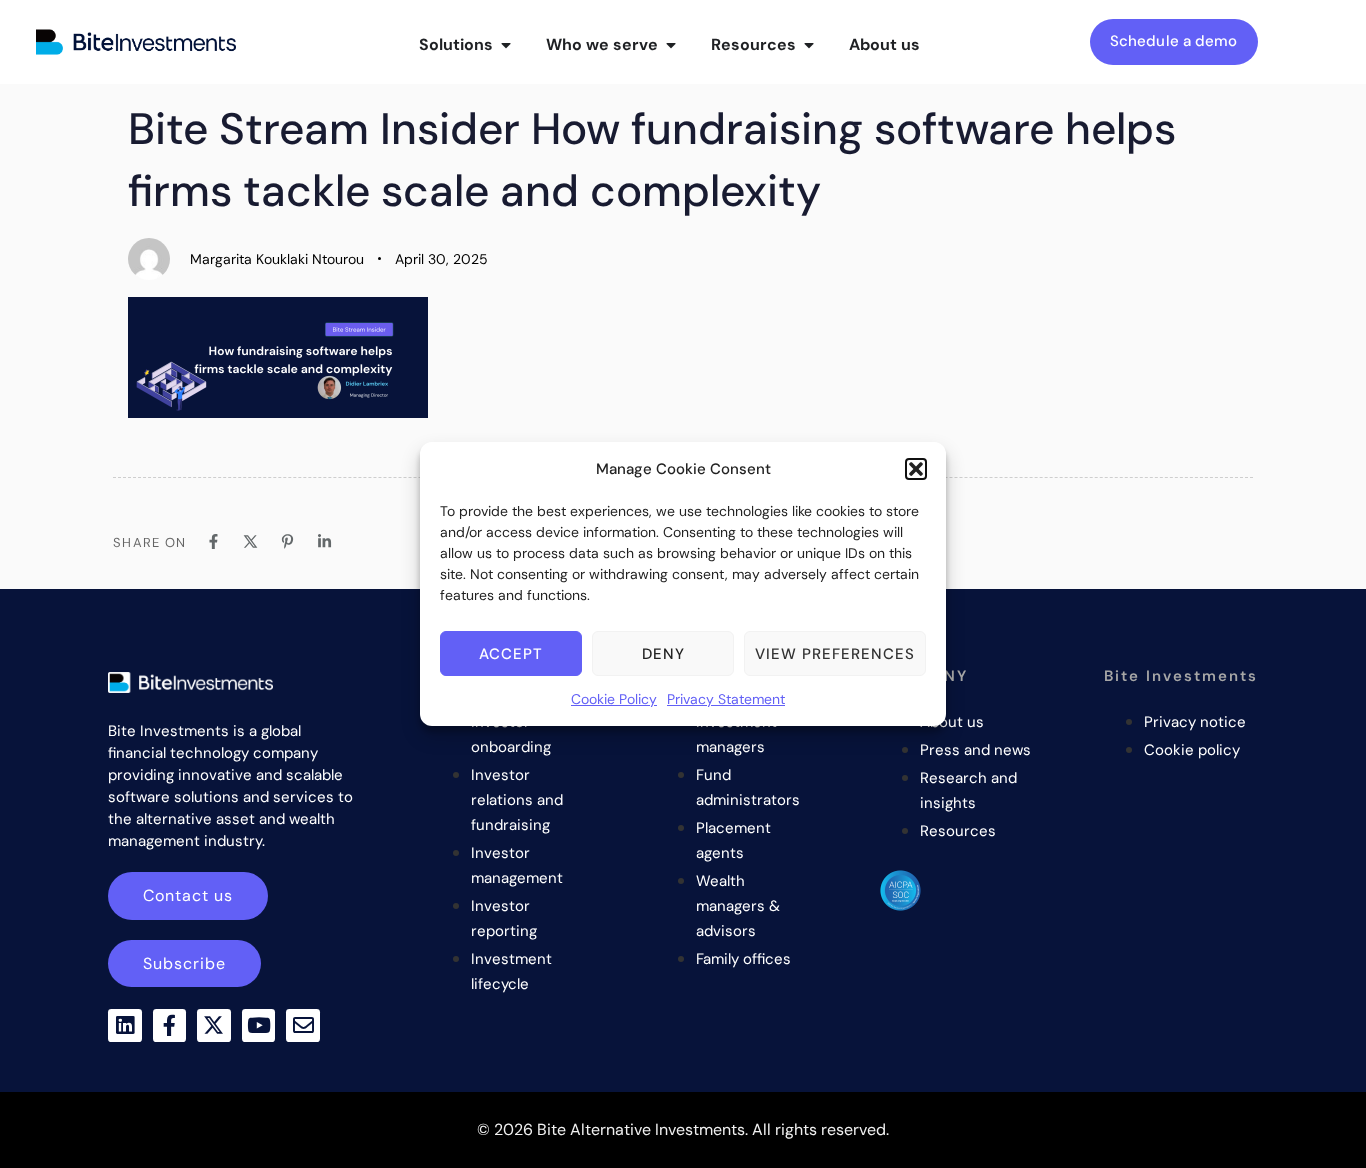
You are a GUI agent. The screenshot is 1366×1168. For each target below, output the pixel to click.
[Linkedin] (125, 1026)
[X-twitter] (214, 1026)
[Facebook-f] (170, 1026)
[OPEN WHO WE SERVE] (671, 45)
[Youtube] (259, 1026)
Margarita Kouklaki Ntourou (277, 259)
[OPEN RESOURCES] (809, 45)
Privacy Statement (726, 699)
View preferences (835, 654)
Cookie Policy (614, 699)
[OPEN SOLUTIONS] (506, 45)
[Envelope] (303, 1026)
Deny (663, 654)
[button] (916, 469)
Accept (511, 654)
